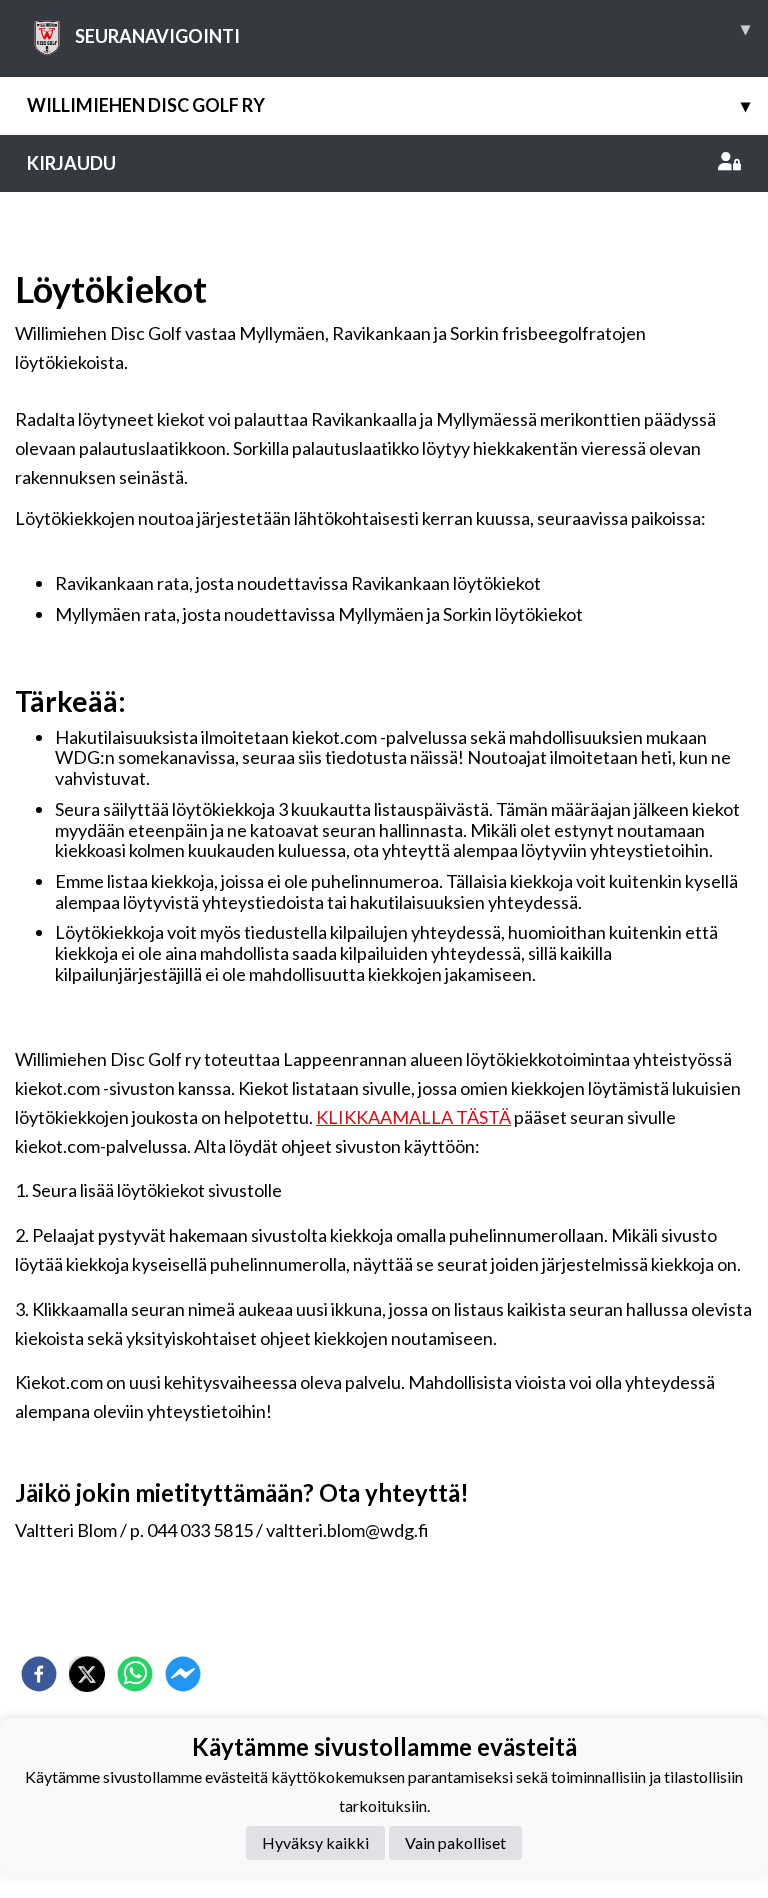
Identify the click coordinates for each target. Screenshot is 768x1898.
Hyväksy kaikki (315, 1842)
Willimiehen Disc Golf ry (388, 105)
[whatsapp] (135, 1674)
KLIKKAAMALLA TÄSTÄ (413, 1117)
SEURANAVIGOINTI (412, 32)
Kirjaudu (71, 163)
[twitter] (87, 1674)
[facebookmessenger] (183, 1674)
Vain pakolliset (455, 1842)
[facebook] (39, 1674)
